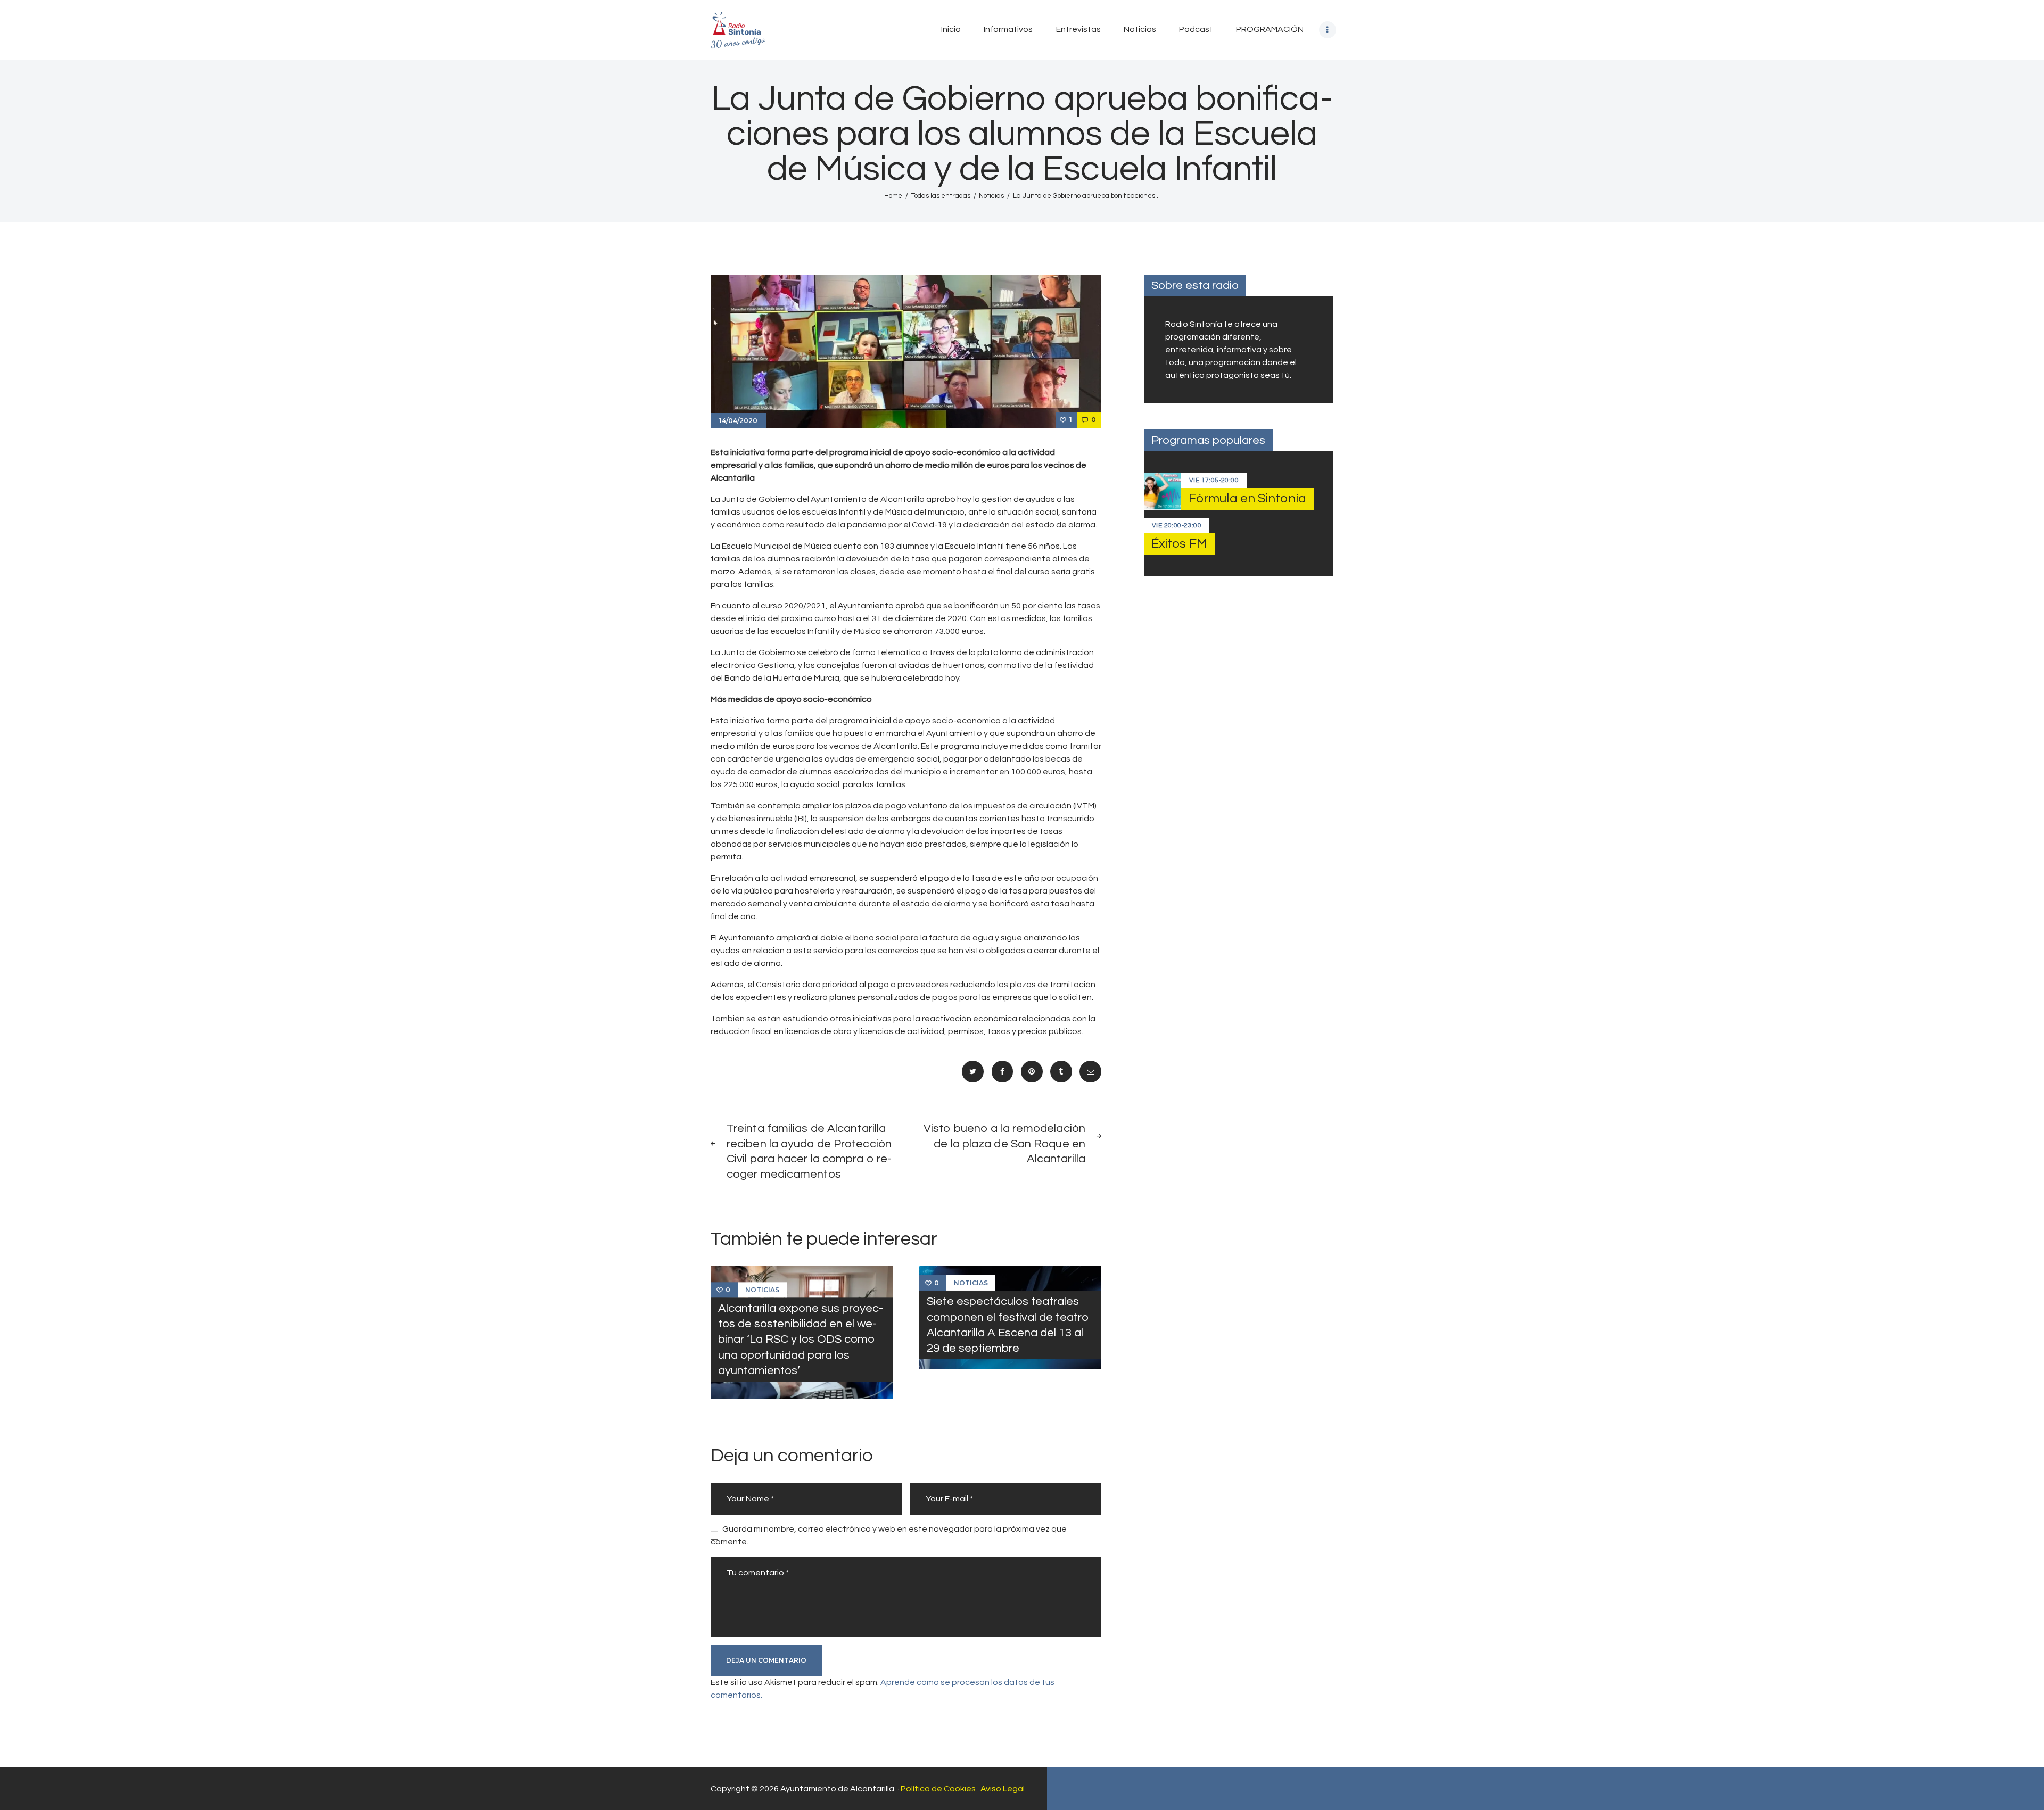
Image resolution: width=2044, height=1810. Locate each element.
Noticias (991, 196)
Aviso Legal (1003, 1789)
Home (893, 196)
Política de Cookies (938, 1789)
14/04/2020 (738, 421)
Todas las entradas (941, 196)
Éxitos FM (1179, 544)
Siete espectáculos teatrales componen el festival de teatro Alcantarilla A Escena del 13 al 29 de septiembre (1008, 1325)
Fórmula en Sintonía (1247, 498)
